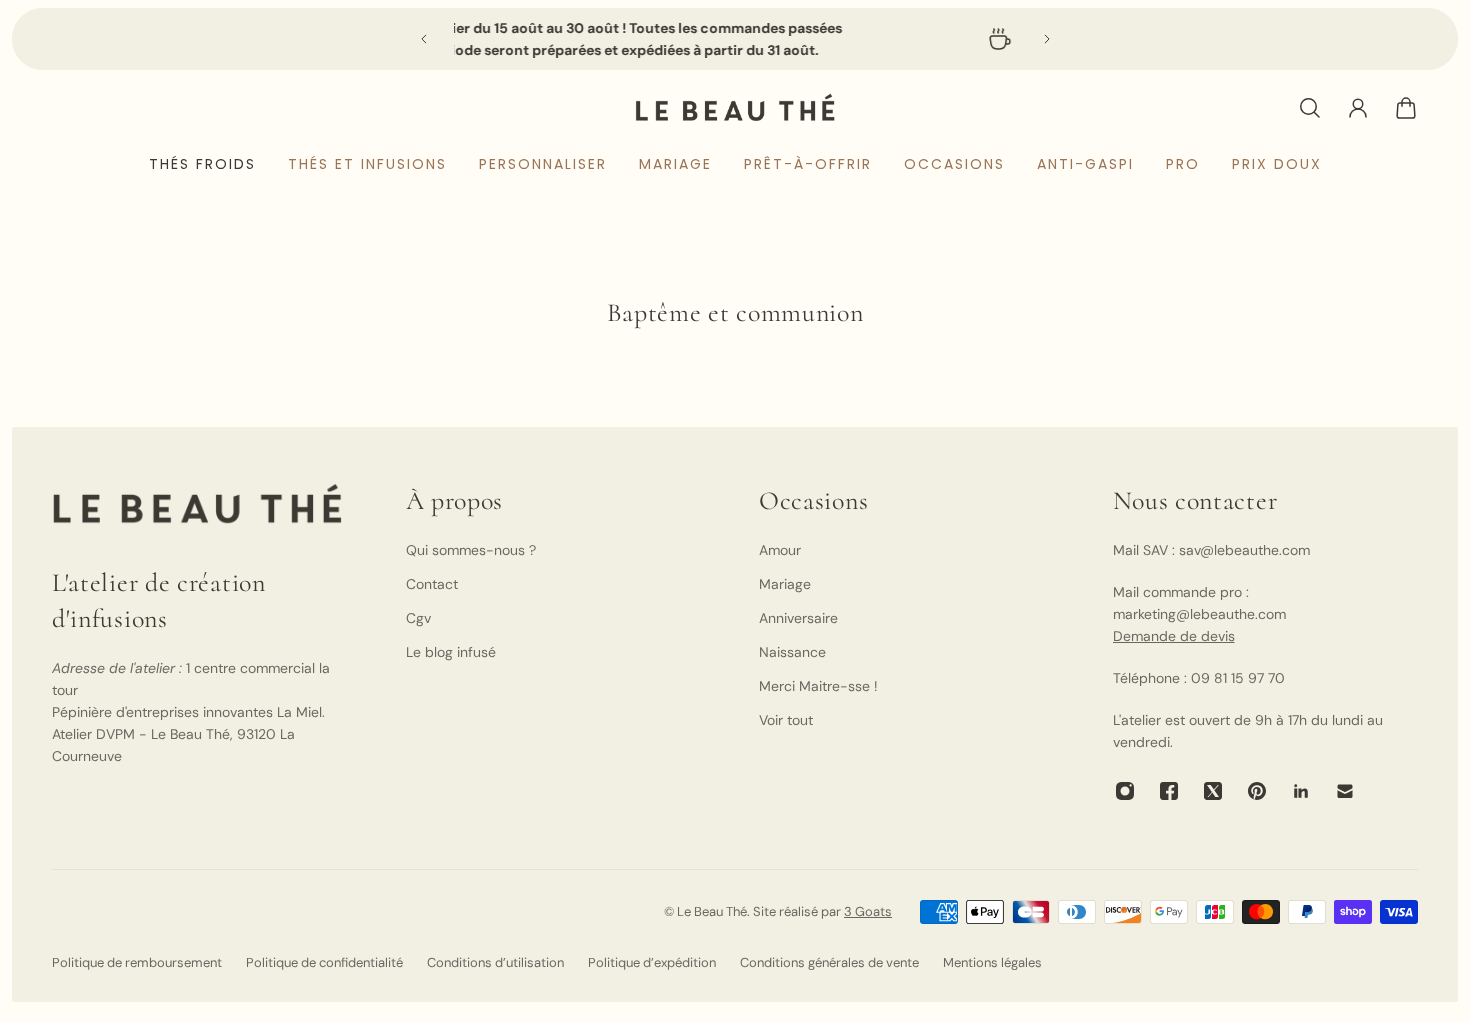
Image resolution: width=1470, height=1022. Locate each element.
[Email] (1345, 791)
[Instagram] (1125, 791)
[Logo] (735, 107)
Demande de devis (1174, 636)
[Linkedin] (1301, 791)
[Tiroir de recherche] (1310, 108)
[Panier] (1406, 108)
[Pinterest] (1257, 791)
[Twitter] (1213, 791)
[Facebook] (1169, 791)
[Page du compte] (1358, 108)
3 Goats (868, 911)
